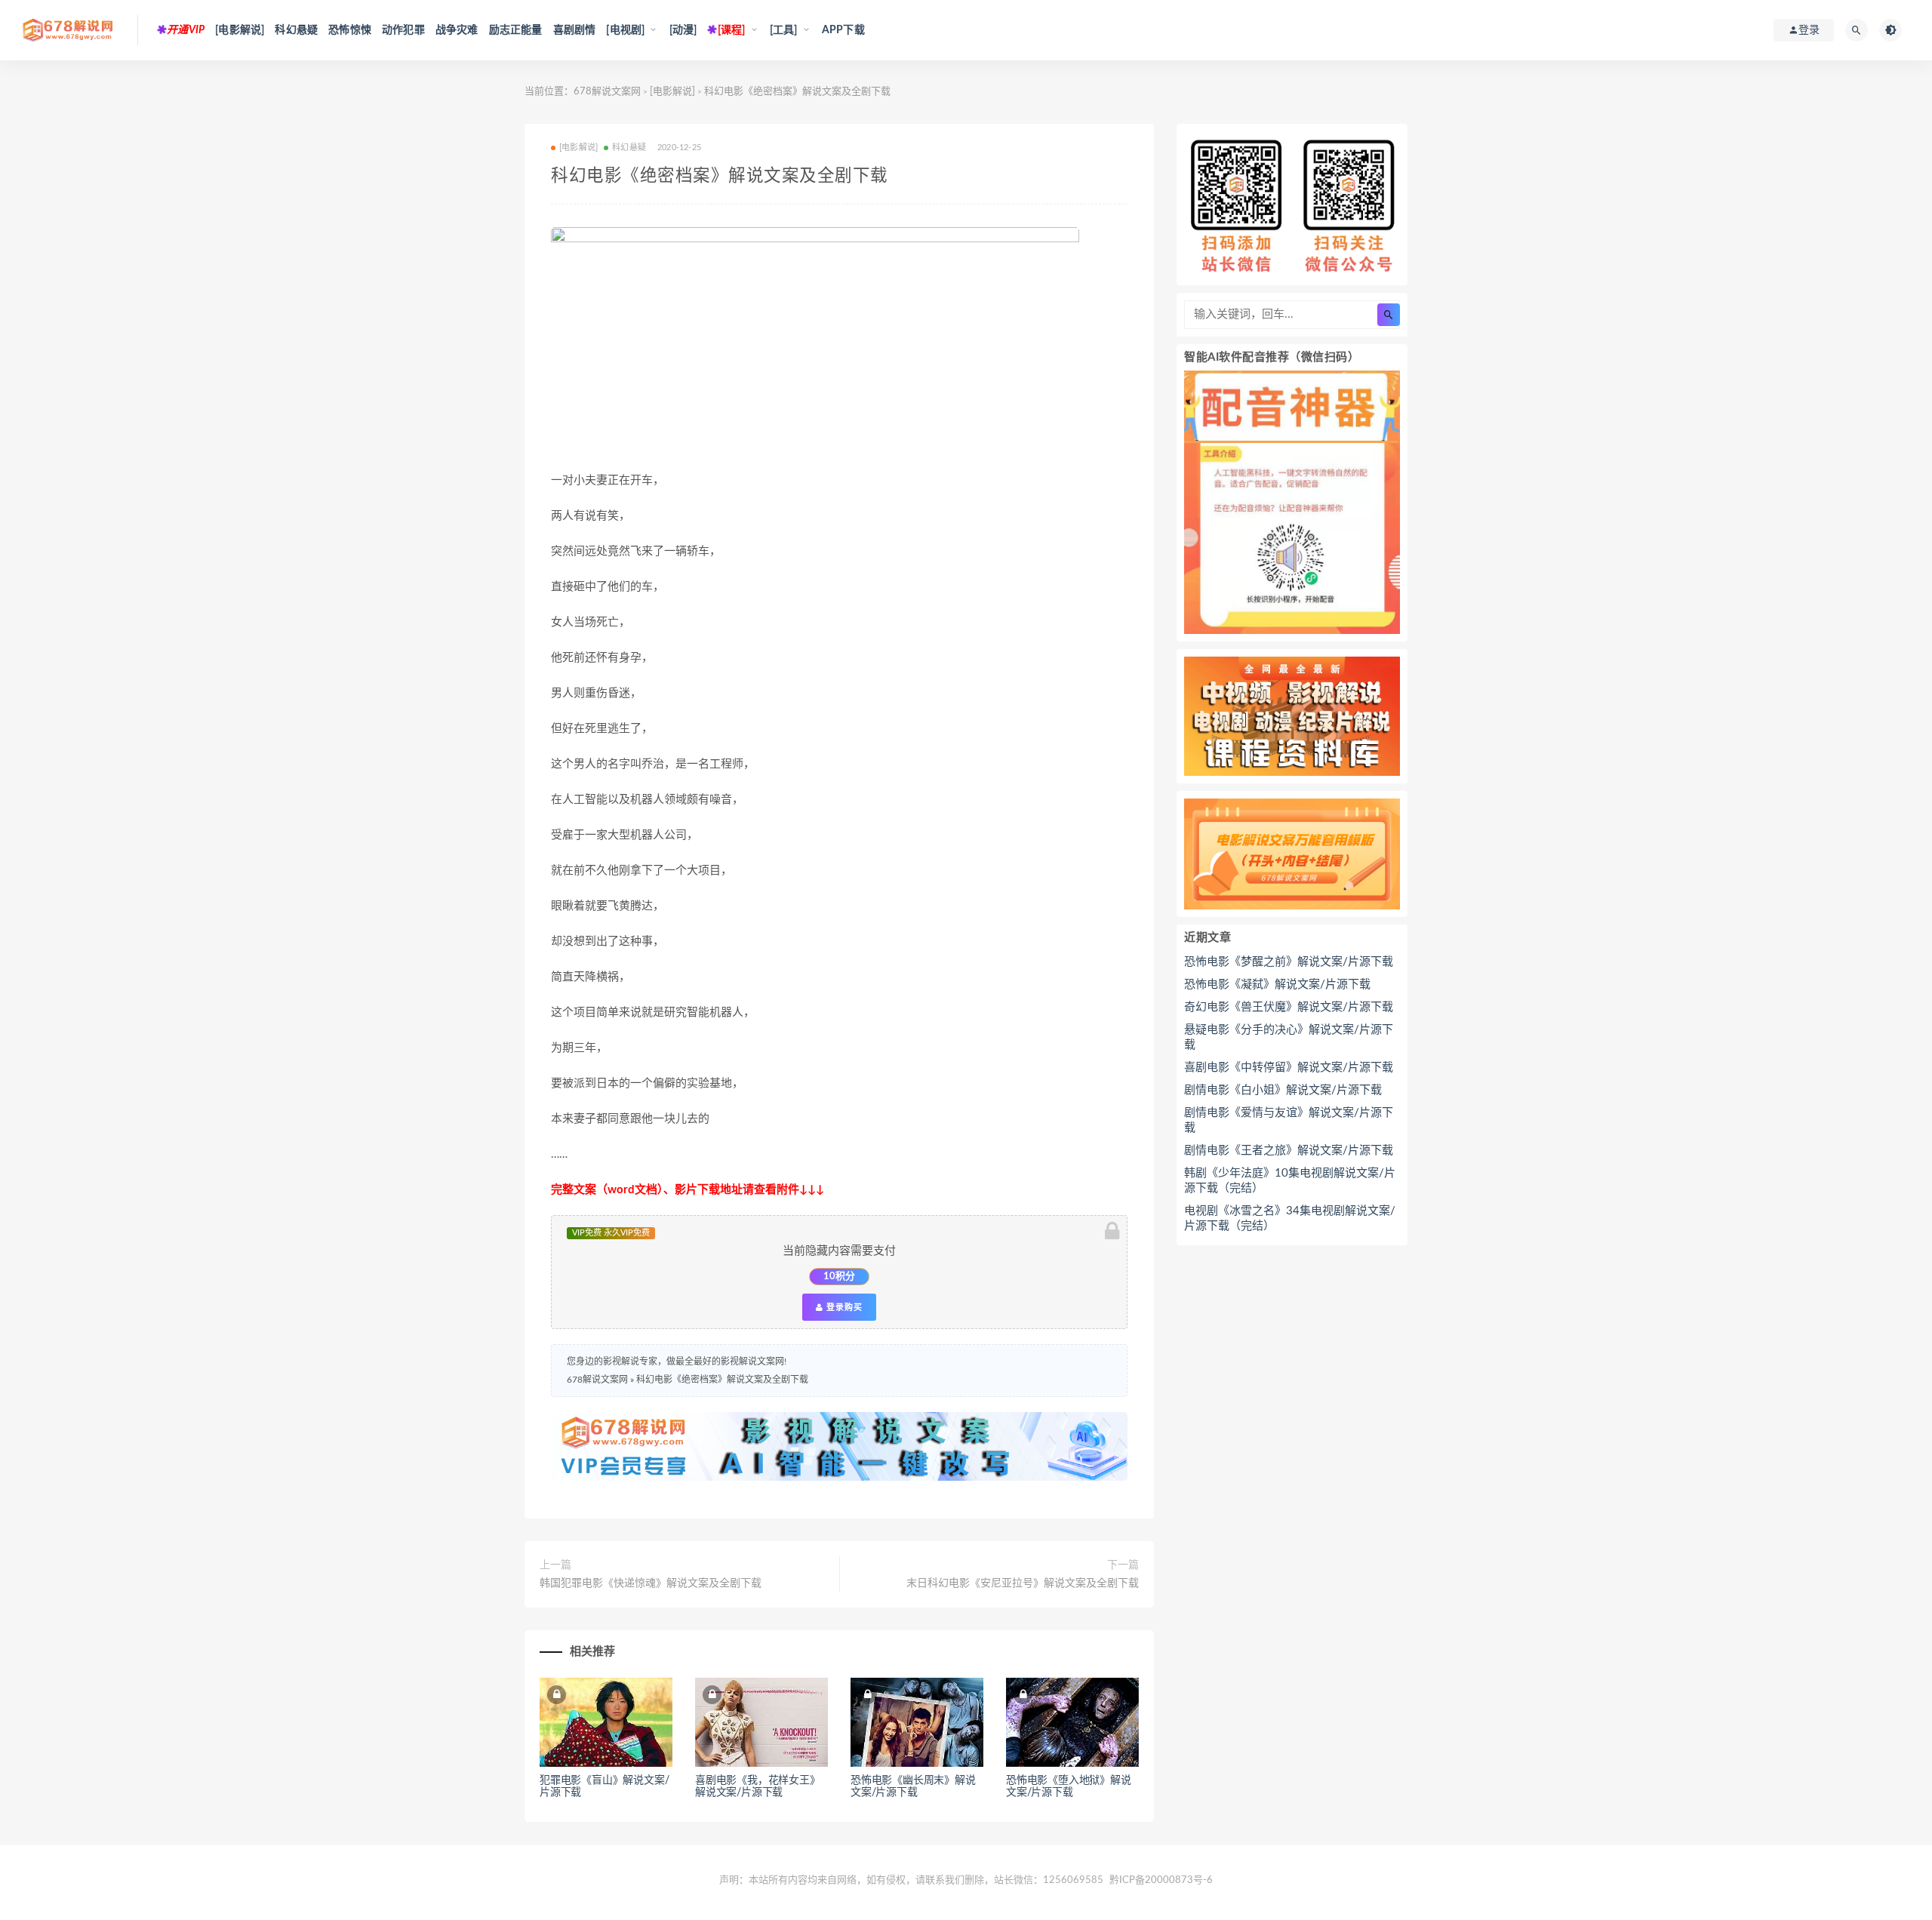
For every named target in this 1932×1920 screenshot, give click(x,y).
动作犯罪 (403, 30)
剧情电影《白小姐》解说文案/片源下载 (1283, 1090)
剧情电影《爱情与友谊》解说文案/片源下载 (1289, 1120)
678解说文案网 (607, 92)
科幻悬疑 (296, 30)
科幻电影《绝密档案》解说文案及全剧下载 (722, 1380)
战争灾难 (457, 30)
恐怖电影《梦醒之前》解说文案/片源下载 (1289, 962)
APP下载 (843, 30)
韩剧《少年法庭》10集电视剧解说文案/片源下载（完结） (1290, 1181)
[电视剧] (625, 30)
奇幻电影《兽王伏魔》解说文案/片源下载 (1289, 1007)
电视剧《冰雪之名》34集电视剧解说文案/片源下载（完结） (1290, 1218)
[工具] (784, 30)
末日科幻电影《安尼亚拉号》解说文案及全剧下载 (1023, 1583)
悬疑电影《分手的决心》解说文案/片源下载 (1289, 1037)
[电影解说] (240, 30)
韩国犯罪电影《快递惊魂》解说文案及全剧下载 (651, 1583)
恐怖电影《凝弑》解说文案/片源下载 (1277, 985)
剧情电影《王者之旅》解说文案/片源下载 (1289, 1151)
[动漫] (683, 30)
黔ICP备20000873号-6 (1161, 1880)
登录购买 (843, 1307)
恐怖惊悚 (350, 30)
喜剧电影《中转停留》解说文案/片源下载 (1289, 1068)
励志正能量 (516, 30)
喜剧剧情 (575, 30)
